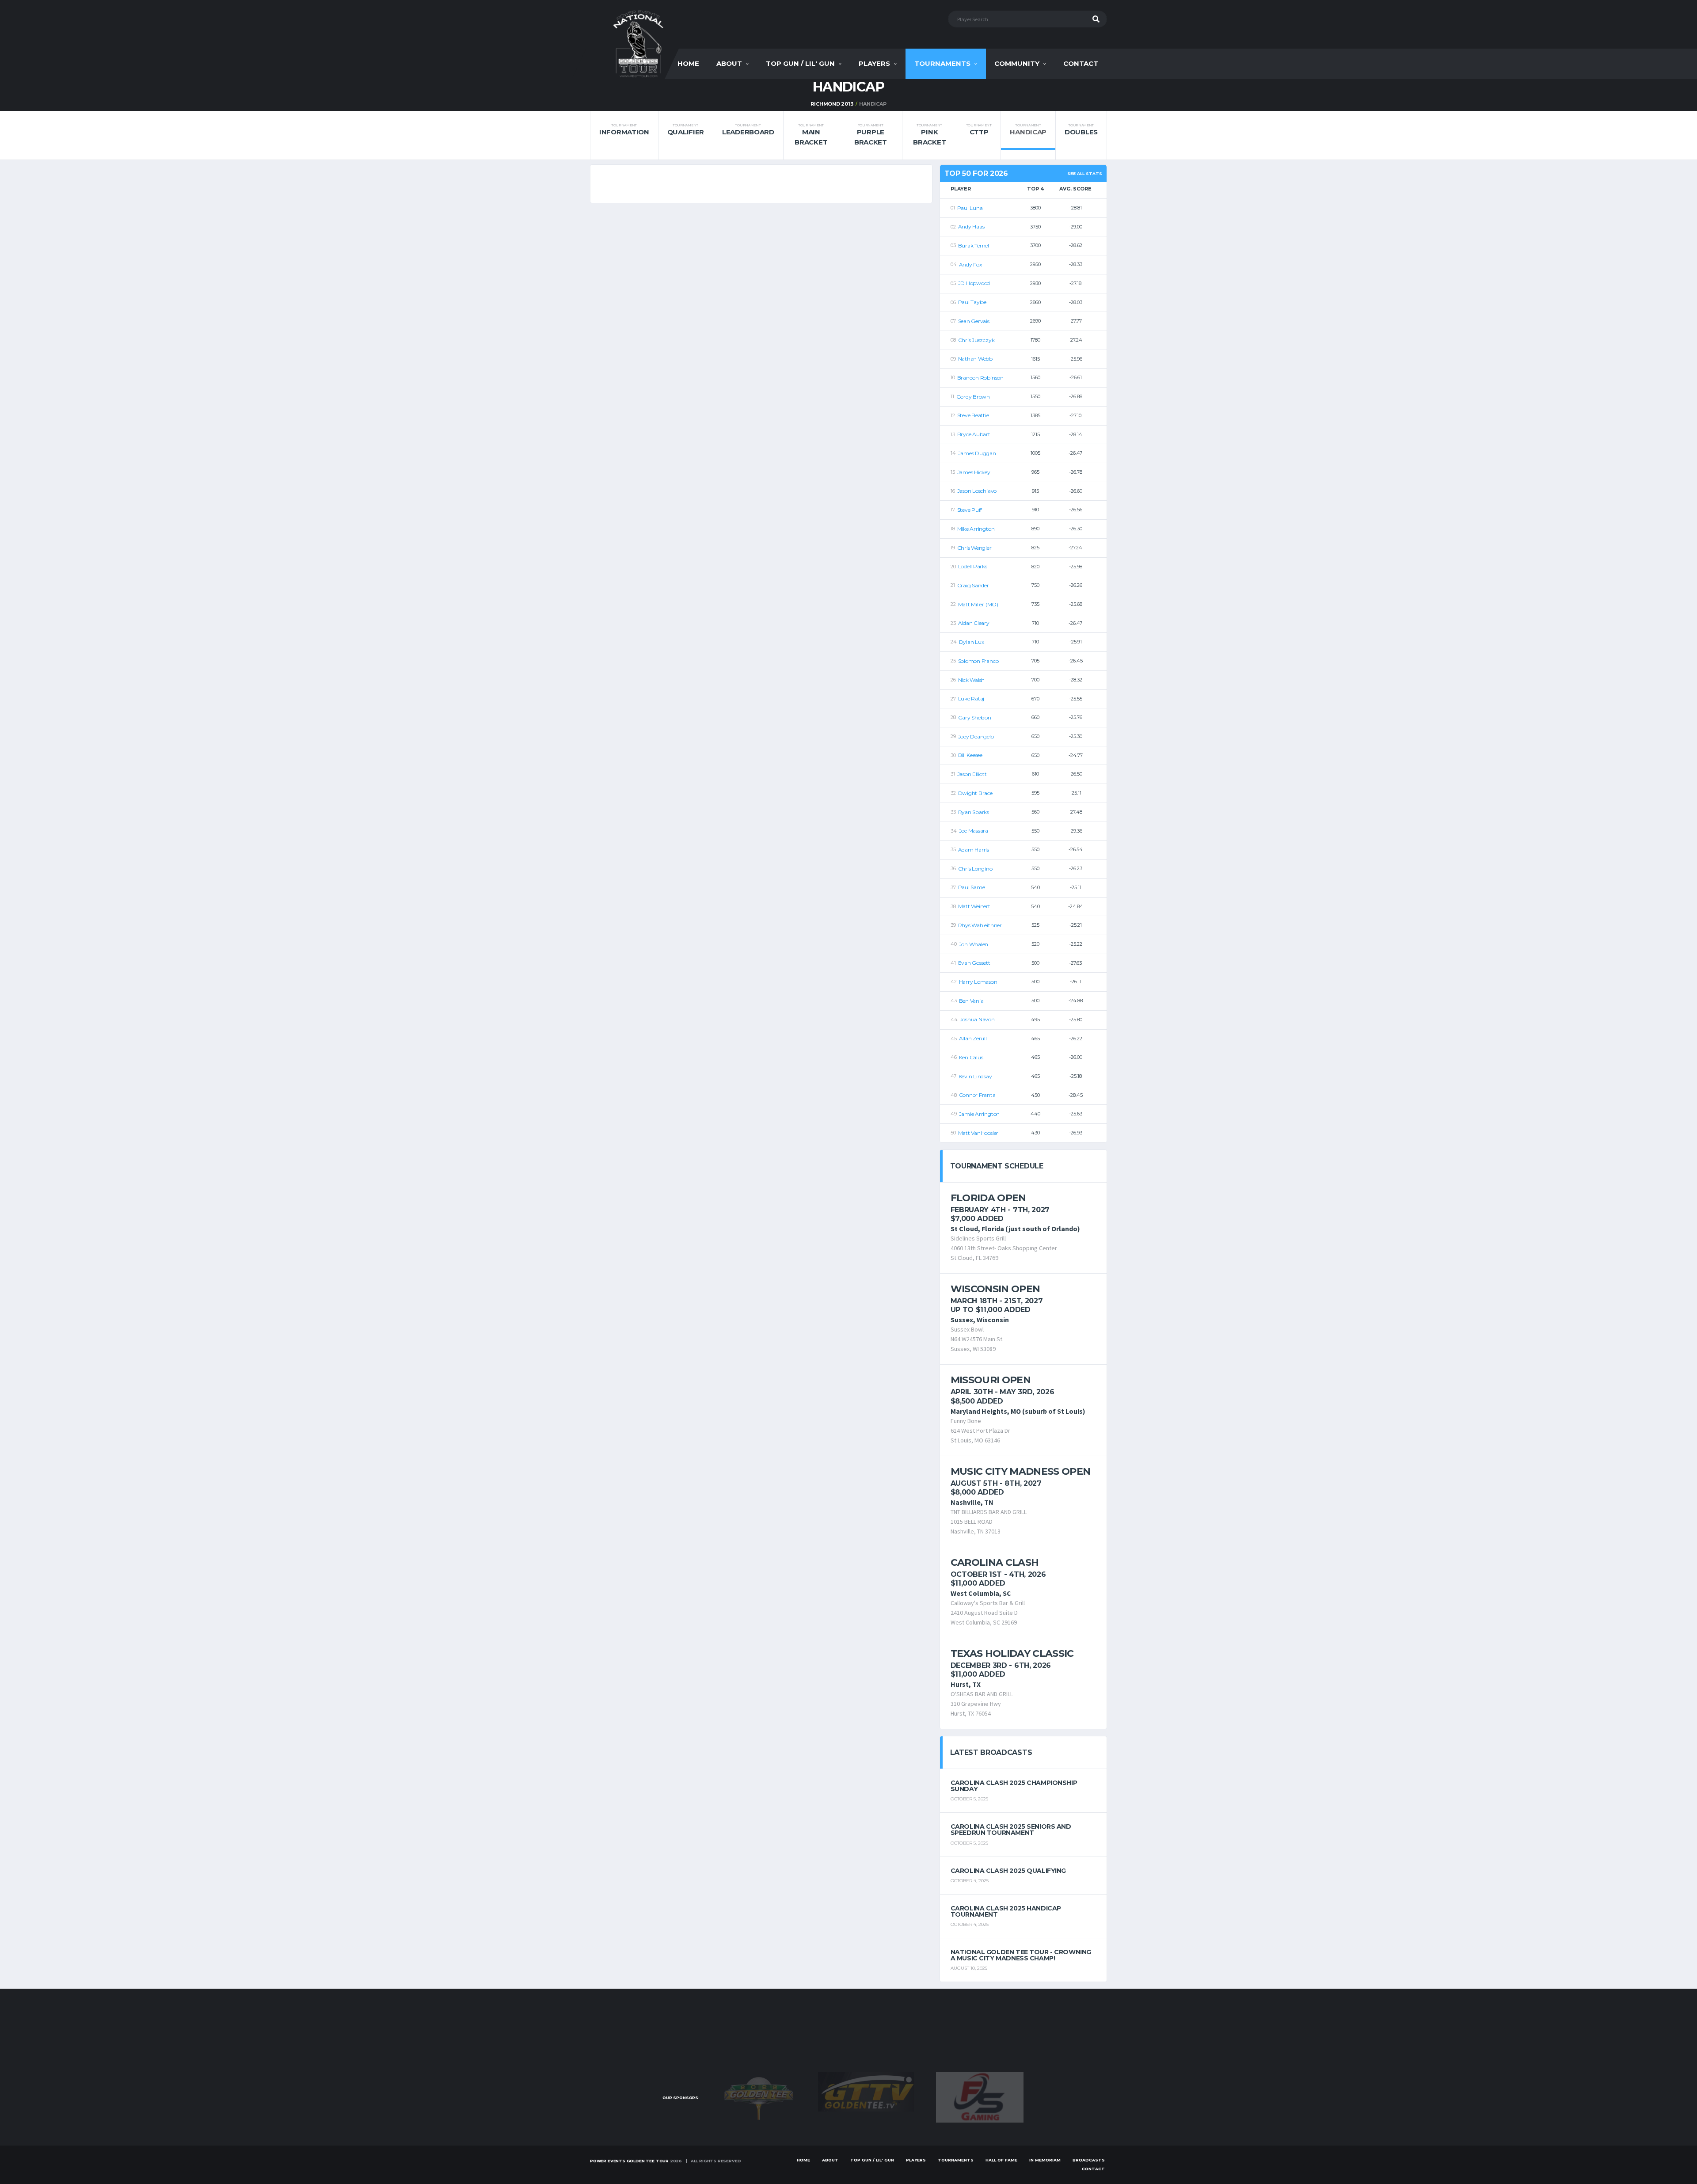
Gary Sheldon (975, 717)
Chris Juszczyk (976, 340)
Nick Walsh (972, 680)
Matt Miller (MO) (978, 604)
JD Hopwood (974, 283)
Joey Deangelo (976, 736)
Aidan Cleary (974, 623)
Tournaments (942, 63)
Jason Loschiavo (977, 491)
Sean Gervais (974, 321)
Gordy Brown (973, 397)
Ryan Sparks (974, 812)
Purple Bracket (871, 135)
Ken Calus (971, 1057)
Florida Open (988, 1198)
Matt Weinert (974, 906)
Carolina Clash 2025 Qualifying (1008, 1871)
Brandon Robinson (980, 378)
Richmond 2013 (832, 104)
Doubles (1081, 130)
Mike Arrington (976, 529)
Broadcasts (1089, 2160)
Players (874, 63)
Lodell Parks (973, 566)
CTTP (979, 130)
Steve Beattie (973, 415)
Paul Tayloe (972, 302)
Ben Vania (971, 1001)
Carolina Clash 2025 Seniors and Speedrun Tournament (1011, 1830)
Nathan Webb (975, 359)
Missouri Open (991, 1380)
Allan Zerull (973, 1038)
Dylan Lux (972, 642)
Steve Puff (970, 510)
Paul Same (972, 887)
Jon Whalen (974, 944)
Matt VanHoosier (978, 1133)
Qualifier (686, 130)
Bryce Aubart (974, 434)
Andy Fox (970, 264)
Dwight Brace (975, 793)
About (729, 63)
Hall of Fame (1001, 2160)
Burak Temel (974, 245)
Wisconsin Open (995, 1289)
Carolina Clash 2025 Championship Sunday (1014, 1786)
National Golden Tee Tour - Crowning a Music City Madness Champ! (1021, 1955)
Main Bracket (811, 135)
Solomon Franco (978, 661)
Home (688, 63)
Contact (1081, 63)
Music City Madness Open (1021, 1471)
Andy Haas (971, 226)
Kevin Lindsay (975, 1076)
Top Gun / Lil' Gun (800, 63)
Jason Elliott (972, 774)
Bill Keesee (970, 755)
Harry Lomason (978, 982)
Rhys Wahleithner (980, 925)
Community (1017, 63)
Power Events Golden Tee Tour (629, 2161)
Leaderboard (748, 130)
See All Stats (1085, 173)
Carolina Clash (995, 1562)
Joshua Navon (977, 1019)
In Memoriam (1045, 2160)
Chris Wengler (974, 548)
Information (624, 130)
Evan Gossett (974, 963)
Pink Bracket (929, 135)
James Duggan (977, 453)
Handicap (1028, 130)
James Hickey (974, 472)
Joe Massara (974, 831)
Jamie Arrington (979, 1114)
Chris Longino (975, 869)
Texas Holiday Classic (1012, 1653)
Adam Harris (974, 850)
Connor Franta (977, 1095)
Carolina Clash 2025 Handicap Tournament (1006, 1911)
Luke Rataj (971, 698)
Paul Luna (970, 208)
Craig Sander (973, 585)
